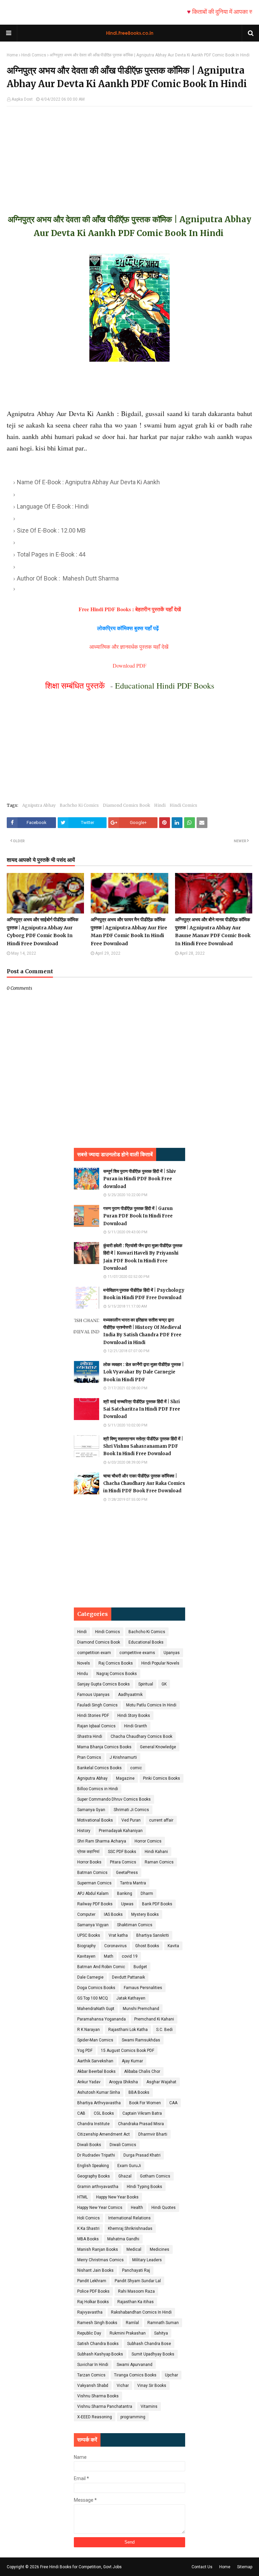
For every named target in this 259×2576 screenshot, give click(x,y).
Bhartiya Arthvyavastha (99, 2103)
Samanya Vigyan (93, 1925)
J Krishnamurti (123, 1757)
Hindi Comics (34, 55)
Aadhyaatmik (130, 1695)
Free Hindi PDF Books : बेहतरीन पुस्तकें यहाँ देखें (130, 609)
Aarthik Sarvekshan (95, 2061)
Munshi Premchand (141, 2009)
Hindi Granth (136, 1726)
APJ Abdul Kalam (93, 1894)
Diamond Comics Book (126, 805)
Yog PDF (85, 2051)
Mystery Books (145, 1914)
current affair (161, 1820)
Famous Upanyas (93, 1695)
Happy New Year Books (117, 2197)
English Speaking (93, 2166)
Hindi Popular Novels (160, 1663)
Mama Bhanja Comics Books (104, 1747)
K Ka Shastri (88, 2229)
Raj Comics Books (116, 1663)
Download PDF (129, 665)
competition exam (94, 1653)
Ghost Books (147, 1946)
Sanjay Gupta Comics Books (104, 1684)
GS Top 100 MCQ (93, 1998)
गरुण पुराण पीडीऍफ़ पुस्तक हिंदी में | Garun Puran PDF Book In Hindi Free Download (138, 1216)
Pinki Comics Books (162, 1778)
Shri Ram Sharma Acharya (102, 1841)
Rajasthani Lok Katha (128, 2030)
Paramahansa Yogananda (102, 2019)
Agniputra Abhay (39, 805)
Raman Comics (159, 1862)
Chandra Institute (93, 2124)
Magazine (125, 1778)
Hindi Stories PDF (93, 1716)
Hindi (160, 805)
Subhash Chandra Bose (149, 2344)
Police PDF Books (93, 2291)
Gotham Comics (155, 2176)
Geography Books (94, 2176)
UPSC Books (89, 1935)
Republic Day (89, 2333)
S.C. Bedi (164, 2030)
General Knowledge (158, 1747)
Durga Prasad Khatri (142, 2155)
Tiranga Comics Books (135, 2375)
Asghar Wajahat (161, 2082)
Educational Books (146, 1642)
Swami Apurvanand (135, 2365)
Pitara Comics (123, 1862)
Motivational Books (95, 1820)
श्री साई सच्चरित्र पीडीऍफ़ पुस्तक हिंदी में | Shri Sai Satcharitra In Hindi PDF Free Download (142, 1409)
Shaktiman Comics (135, 1925)
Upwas (127, 1904)
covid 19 (130, 1956)
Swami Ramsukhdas (141, 2040)
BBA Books (139, 2092)
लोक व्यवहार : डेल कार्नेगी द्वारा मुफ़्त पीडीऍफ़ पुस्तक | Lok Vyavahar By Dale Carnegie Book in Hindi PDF (143, 1372)
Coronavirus (116, 1946)
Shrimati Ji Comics (131, 1810)
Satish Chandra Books (98, 2344)
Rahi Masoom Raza (136, 2291)
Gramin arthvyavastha (98, 2187)
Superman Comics (94, 1883)
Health (137, 2208)
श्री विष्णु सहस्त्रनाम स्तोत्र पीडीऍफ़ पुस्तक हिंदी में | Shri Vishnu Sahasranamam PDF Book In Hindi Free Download (143, 1446)
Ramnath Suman (163, 2323)
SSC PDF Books (122, 1852)
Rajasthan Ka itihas (136, 2302)
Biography (87, 1946)
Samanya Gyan (91, 1810)
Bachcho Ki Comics (79, 805)
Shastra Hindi (90, 1736)
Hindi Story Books (134, 1716)
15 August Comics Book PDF (127, 2051)
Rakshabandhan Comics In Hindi (141, 2312)
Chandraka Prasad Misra (141, 2124)
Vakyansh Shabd (93, 2386)
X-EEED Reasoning (95, 2417)
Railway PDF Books (95, 1904)
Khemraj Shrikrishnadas (130, 2229)
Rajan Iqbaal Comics (96, 1726)
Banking (125, 1894)
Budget (140, 1967)
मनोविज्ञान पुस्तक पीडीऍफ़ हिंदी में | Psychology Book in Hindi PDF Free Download (144, 1294)
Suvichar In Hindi (93, 2365)
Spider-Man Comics (95, 2040)
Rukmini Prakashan (128, 2333)
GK (164, 1684)
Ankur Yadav (89, 2082)
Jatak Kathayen (131, 1998)
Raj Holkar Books (93, 2302)
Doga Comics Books (96, 1988)
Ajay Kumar (132, 2061)
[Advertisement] (129, 154)
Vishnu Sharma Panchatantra (105, 2406)
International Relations (129, 2218)
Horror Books (89, 1862)
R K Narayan (89, 2030)
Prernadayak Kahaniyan (121, 1831)
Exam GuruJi (129, 2166)
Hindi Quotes (164, 2208)
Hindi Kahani (156, 1852)
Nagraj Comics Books (117, 1674)
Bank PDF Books (157, 1904)
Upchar (171, 2375)
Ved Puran (131, 1820)
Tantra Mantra (133, 1883)
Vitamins (149, 2406)
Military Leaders (147, 2260)
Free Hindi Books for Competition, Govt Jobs (81, 2567)
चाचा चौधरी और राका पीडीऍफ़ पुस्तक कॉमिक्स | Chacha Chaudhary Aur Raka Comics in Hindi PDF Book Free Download (144, 1483)
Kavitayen (86, 1956)
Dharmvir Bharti (153, 2134)
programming (133, 2417)
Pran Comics (89, 1757)
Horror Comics (148, 1841)
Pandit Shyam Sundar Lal (138, 2281)
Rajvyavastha (90, 2312)
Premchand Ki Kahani (154, 2019)
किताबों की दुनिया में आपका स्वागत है (205, 12)
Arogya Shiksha (123, 2082)
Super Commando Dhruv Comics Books (114, 1799)
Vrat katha (118, 1935)
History (84, 1831)
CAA (173, 2103)
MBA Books (88, 2239)
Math (109, 1956)
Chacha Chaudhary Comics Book (141, 1736)
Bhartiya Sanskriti (153, 1935)
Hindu (83, 1674)
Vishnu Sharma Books (98, 2396)
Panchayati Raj (136, 2270)
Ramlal (132, 2323)
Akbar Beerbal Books (96, 2071)
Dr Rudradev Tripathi (96, 2155)
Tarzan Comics (91, 2375)
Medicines (160, 2249)
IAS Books (113, 1914)
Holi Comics (89, 2218)
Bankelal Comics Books (99, 1768)
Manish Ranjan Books (98, 2249)
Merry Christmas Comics (100, 2260)
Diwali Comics (123, 2145)
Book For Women (145, 2103)
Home (12, 55)
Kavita (173, 1946)
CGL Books (104, 2113)
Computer (86, 1914)
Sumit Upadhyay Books (153, 2354)
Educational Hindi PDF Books (165, 686)
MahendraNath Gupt (96, 2009)
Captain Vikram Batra (142, 2113)
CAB (81, 2113)
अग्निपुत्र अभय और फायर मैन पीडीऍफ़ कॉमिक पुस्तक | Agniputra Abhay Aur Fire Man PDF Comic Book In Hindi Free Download (129, 932)
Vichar (123, 2386)
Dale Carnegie (90, 1977)
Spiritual (146, 1684)
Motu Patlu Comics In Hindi (151, 1705)
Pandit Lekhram (92, 2281)
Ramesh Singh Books (97, 2323)
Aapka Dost (22, 99)
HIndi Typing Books (145, 2187)
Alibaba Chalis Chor (142, 2071)
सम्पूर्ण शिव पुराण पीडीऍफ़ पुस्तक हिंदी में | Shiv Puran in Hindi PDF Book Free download (140, 1179)
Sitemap (245, 2567)
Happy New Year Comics (100, 2208)
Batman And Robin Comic (101, 1967)
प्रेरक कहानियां (88, 1852)
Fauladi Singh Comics (97, 1705)
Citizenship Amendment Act (104, 2134)
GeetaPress (127, 1873)
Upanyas (172, 1653)
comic (136, 1768)
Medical (134, 2249)
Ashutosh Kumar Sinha (99, 2092)
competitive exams (137, 1653)
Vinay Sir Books (152, 2386)
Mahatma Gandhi (123, 2239)
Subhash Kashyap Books (100, 2354)
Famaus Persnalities (143, 1988)
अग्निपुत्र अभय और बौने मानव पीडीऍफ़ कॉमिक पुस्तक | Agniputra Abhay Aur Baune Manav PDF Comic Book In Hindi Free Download (213, 932)
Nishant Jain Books (95, 2270)
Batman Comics (92, 1873)
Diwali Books (89, 2145)
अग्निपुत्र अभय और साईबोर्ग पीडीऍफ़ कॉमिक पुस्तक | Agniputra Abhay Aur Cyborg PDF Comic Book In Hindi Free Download (42, 932)
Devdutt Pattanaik (128, 1977)
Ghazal (125, 2176)
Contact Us (202, 2567)
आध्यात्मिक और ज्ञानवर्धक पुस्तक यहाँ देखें (130, 647)
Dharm (147, 1894)
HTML (82, 2197)
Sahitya (161, 2333)
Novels (84, 1663)
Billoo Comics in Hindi (98, 1789)
